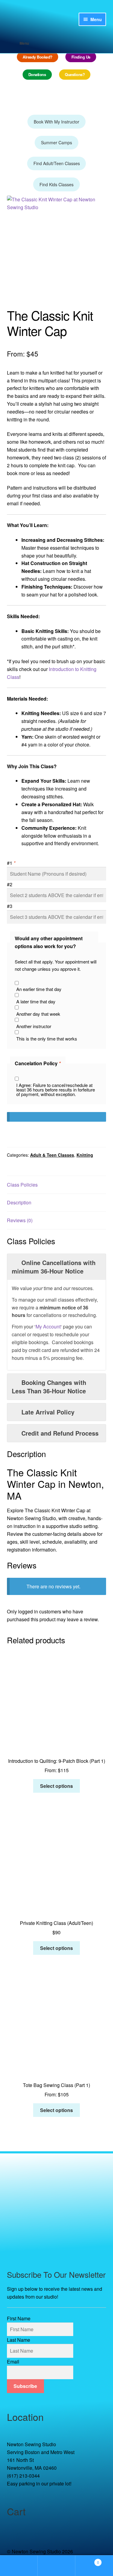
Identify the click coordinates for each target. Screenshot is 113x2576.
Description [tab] (19, 1202)
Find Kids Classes (56, 184)
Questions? (75, 74)
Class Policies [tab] (22, 1185)
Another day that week (38, 1014)
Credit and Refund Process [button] (60, 1433)
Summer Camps (56, 142)
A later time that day (36, 1001)
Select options (56, 1786)
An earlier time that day (39, 989)
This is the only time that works (47, 1039)
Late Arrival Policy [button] (48, 1412)
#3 (10, 906)
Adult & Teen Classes (52, 1155)
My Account (48, 1326)
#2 (10, 884)
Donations (37, 74)
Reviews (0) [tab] (20, 1220)
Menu (24, 43)
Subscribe (25, 2386)
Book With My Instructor (56, 122)
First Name (19, 2318)
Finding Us (81, 57)
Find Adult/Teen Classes (57, 163)
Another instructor (34, 1026)
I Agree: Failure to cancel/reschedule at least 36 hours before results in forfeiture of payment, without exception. (56, 1090)
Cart (87, 2560)
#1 (11, 863)
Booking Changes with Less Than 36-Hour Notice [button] (49, 1387)
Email (13, 2362)
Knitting (85, 1155)
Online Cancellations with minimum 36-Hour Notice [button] (54, 1267)
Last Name (19, 2340)
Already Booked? (38, 57)
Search (56, 2566)
